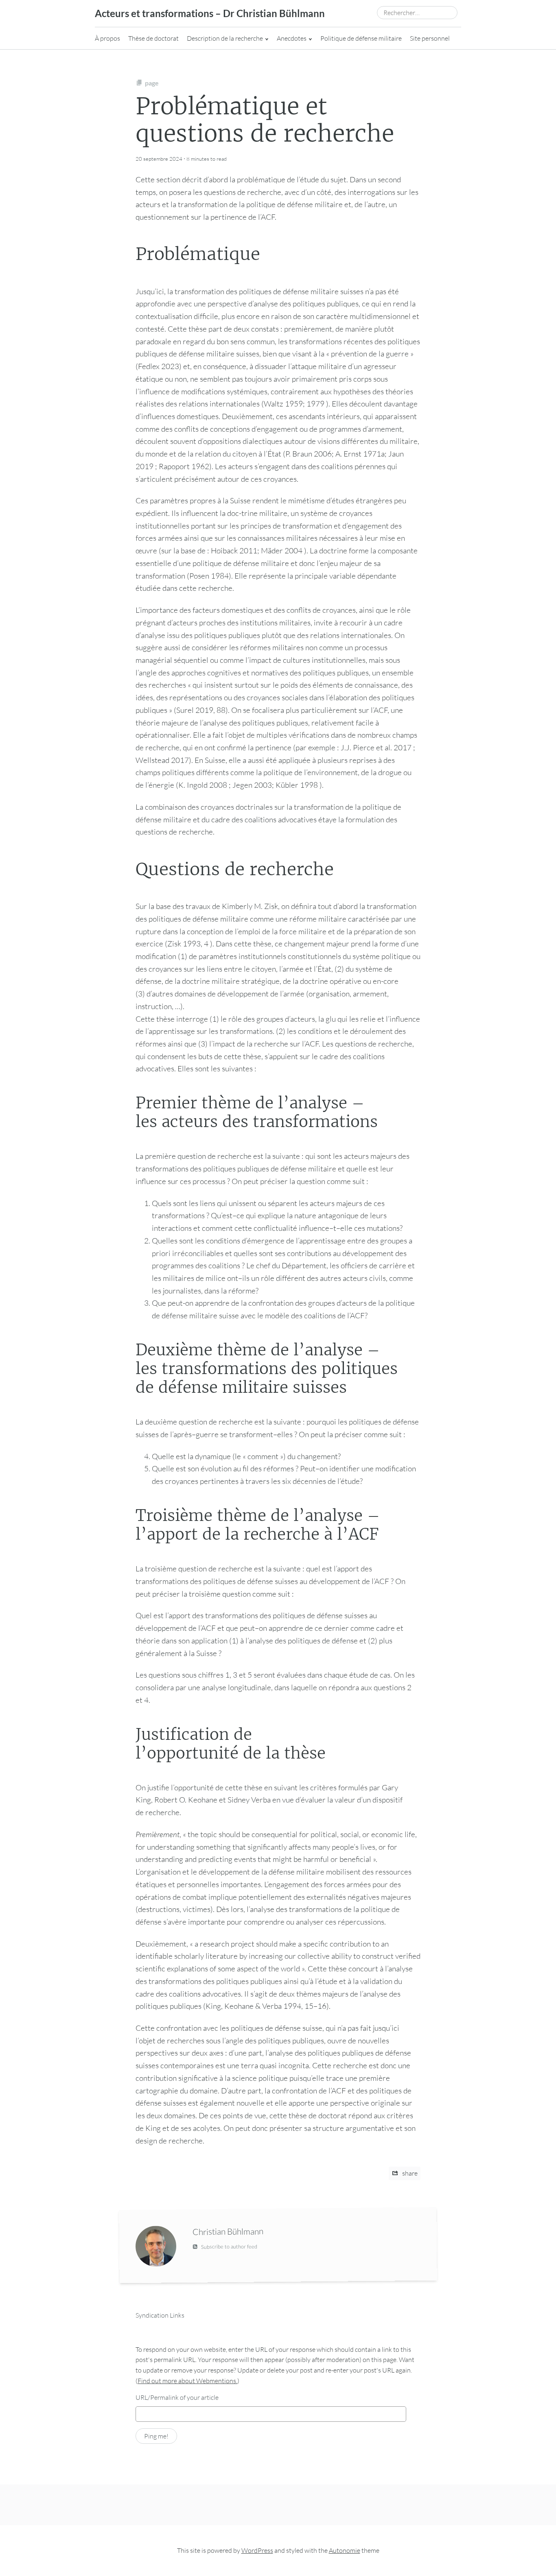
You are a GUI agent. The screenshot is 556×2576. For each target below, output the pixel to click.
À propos (107, 38)
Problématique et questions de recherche (265, 120)
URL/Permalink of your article (177, 2397)
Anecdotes (292, 38)
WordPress (257, 2550)
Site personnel (430, 38)
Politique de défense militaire (361, 38)
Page (152, 83)
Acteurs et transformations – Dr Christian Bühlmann (210, 13)
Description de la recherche (225, 38)
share (409, 2173)
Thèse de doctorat (153, 38)
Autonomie (345, 2550)
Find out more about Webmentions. (187, 2381)
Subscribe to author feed (229, 2247)
